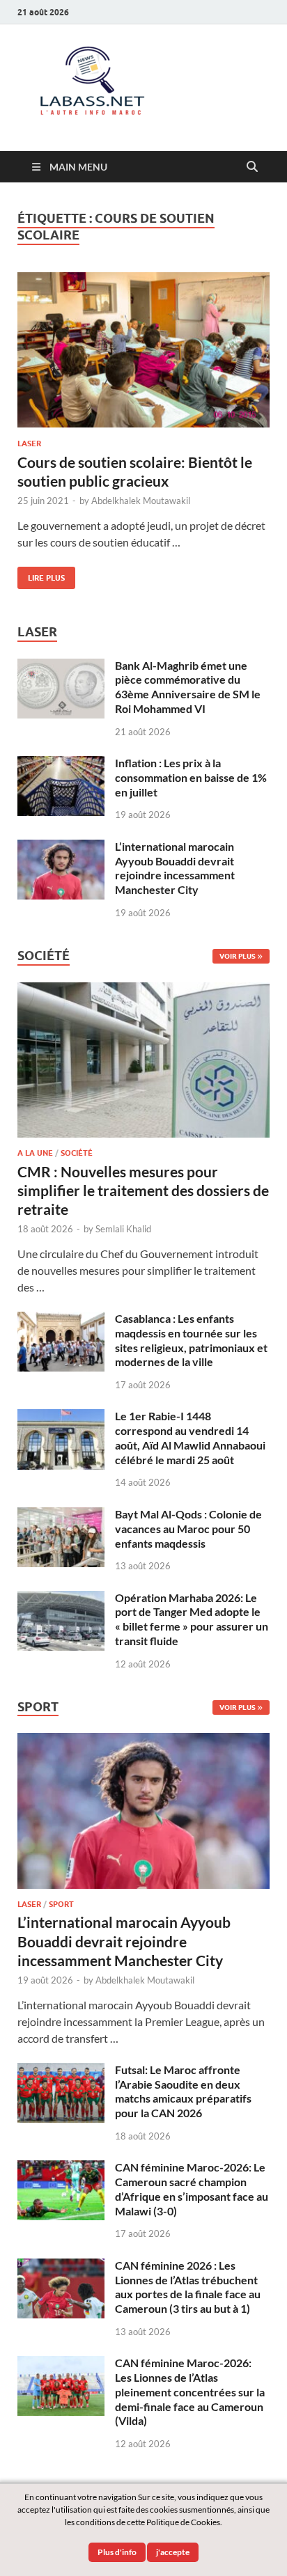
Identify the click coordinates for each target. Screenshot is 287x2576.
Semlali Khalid (123, 1229)
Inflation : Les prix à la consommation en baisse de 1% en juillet (191, 777)
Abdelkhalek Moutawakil (141, 501)
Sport (61, 1904)
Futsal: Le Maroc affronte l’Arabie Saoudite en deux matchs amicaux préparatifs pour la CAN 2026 (183, 2091)
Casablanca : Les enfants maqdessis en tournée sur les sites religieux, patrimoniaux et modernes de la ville (191, 1340)
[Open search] (252, 167)
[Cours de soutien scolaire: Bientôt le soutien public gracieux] (143, 350)
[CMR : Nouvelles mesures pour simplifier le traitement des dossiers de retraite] (143, 990)
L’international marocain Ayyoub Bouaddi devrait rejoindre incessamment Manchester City (175, 868)
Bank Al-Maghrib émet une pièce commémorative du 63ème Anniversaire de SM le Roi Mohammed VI (188, 687)
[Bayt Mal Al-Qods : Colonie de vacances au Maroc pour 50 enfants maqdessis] (61, 1515)
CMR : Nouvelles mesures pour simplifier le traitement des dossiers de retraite (143, 1191)
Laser (29, 443)
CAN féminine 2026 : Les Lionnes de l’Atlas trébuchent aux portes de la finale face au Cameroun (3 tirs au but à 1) (188, 2287)
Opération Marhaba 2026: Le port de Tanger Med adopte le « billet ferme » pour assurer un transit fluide (192, 1619)
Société (77, 1153)
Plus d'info (117, 2552)
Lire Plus (41, 575)
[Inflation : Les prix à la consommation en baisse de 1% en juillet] (61, 764)
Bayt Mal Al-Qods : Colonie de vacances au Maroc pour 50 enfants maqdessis (188, 1529)
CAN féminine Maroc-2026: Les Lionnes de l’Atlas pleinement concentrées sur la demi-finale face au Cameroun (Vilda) (190, 2392)
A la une (35, 1153)
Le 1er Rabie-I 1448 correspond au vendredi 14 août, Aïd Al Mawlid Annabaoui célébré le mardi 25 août (190, 1437)
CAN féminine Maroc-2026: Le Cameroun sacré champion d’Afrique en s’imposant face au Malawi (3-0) (192, 2189)
